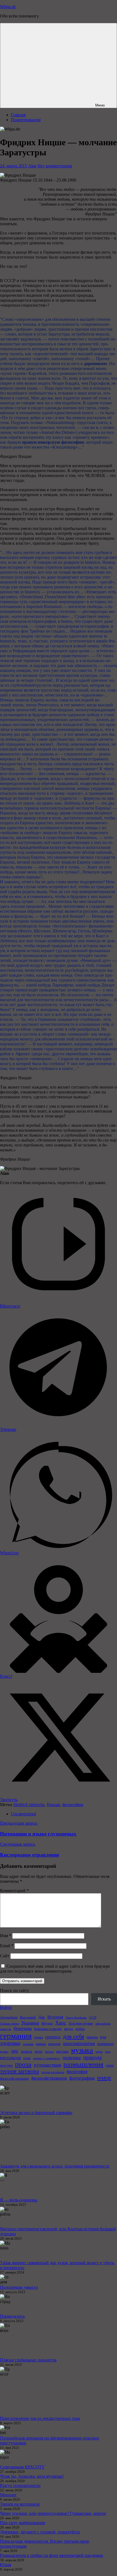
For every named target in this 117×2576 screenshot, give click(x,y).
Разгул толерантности (20, 2485)
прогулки (6, 2065)
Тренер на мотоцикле (20, 2504)
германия (16, 2036)
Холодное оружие (81, 2023)
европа (92, 2037)
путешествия (47, 2065)
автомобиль (103, 2024)
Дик (41, 2017)
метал (39, 2052)
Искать (104, 1999)
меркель (27, 2052)
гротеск (53, 2037)
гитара (38, 2037)
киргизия (54, 2044)
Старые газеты (9, 2024)
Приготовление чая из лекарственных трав (40, 2418)
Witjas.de (8, 7)
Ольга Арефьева (76, 2018)
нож (108, 2052)
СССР (93, 2018)
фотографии (82, 2078)
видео (69, 2029)
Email (7, 1946)
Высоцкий (28, 2017)
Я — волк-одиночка (19, 2200)
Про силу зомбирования (22, 2523)
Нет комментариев (55, 166)
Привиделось (12, 2316)
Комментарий (14, 1891)
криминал (105, 2044)
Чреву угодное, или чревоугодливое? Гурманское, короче (53, 2513)
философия (73, 1805)
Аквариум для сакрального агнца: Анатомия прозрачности (55, 2166)
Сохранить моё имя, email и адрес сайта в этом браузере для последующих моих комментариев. (55, 1969)
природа (92, 2057)
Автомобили (9, 2017)
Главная (18, 115)
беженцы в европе (48, 2029)
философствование (14, 2078)
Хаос (61, 2023)
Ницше (53, 1805)
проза (23, 2064)
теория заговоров (53, 2072)
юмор (104, 2078)
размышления (83, 2064)
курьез (4, 2052)
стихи (110, 2065)
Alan (32, 166)
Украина (30, 2023)
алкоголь (6, 2029)
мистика (62, 2051)
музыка (82, 2050)
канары (41, 2044)
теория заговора (19, 2071)
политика (72, 2058)
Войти (6, 2007)
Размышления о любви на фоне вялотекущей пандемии (52, 2555)
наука (99, 2052)
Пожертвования (26, 120)
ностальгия (10, 2058)
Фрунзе (47, 2023)
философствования (49, 2078)
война (80, 2029)
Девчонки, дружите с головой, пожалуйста (40, 2532)
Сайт (5, 1956)
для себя (73, 2036)
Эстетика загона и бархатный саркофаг (36, 2113)
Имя (6, 1936)
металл (49, 2052)
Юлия (5, 2565)
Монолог (8, 2495)
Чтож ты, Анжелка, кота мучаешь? (32, 2476)
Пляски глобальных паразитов (28, 2360)
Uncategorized (23, 1814)
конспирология (79, 2043)
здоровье (10, 2043)
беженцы (23, 2028)
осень (27, 2058)
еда (103, 2037)
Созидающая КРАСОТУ (22, 2467)
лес (15, 2051)
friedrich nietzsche (29, 1805)
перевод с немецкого (47, 2058)
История (55, 2017)
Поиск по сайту (15, 1990)
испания (28, 2044)
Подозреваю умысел (19, 2287)
